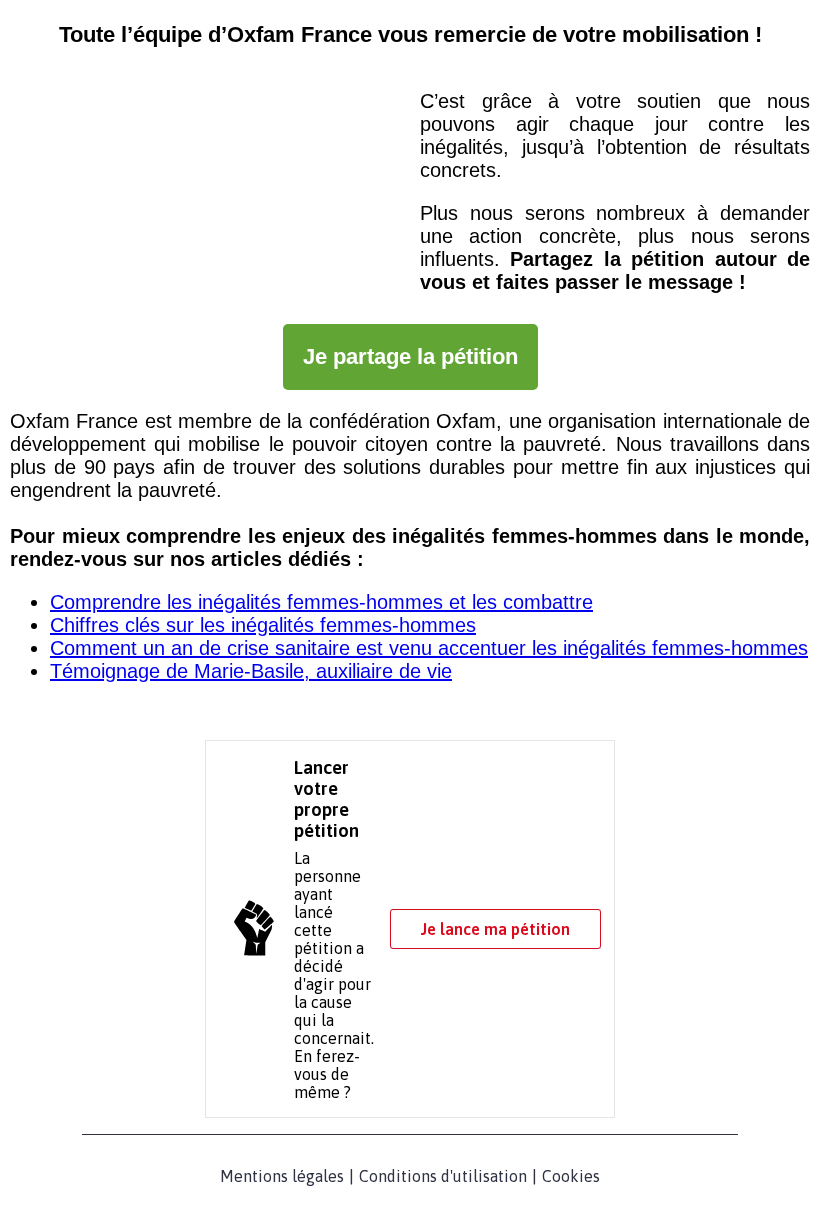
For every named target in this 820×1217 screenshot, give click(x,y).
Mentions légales (282, 1176)
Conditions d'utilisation (443, 1176)
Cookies (571, 1176)
